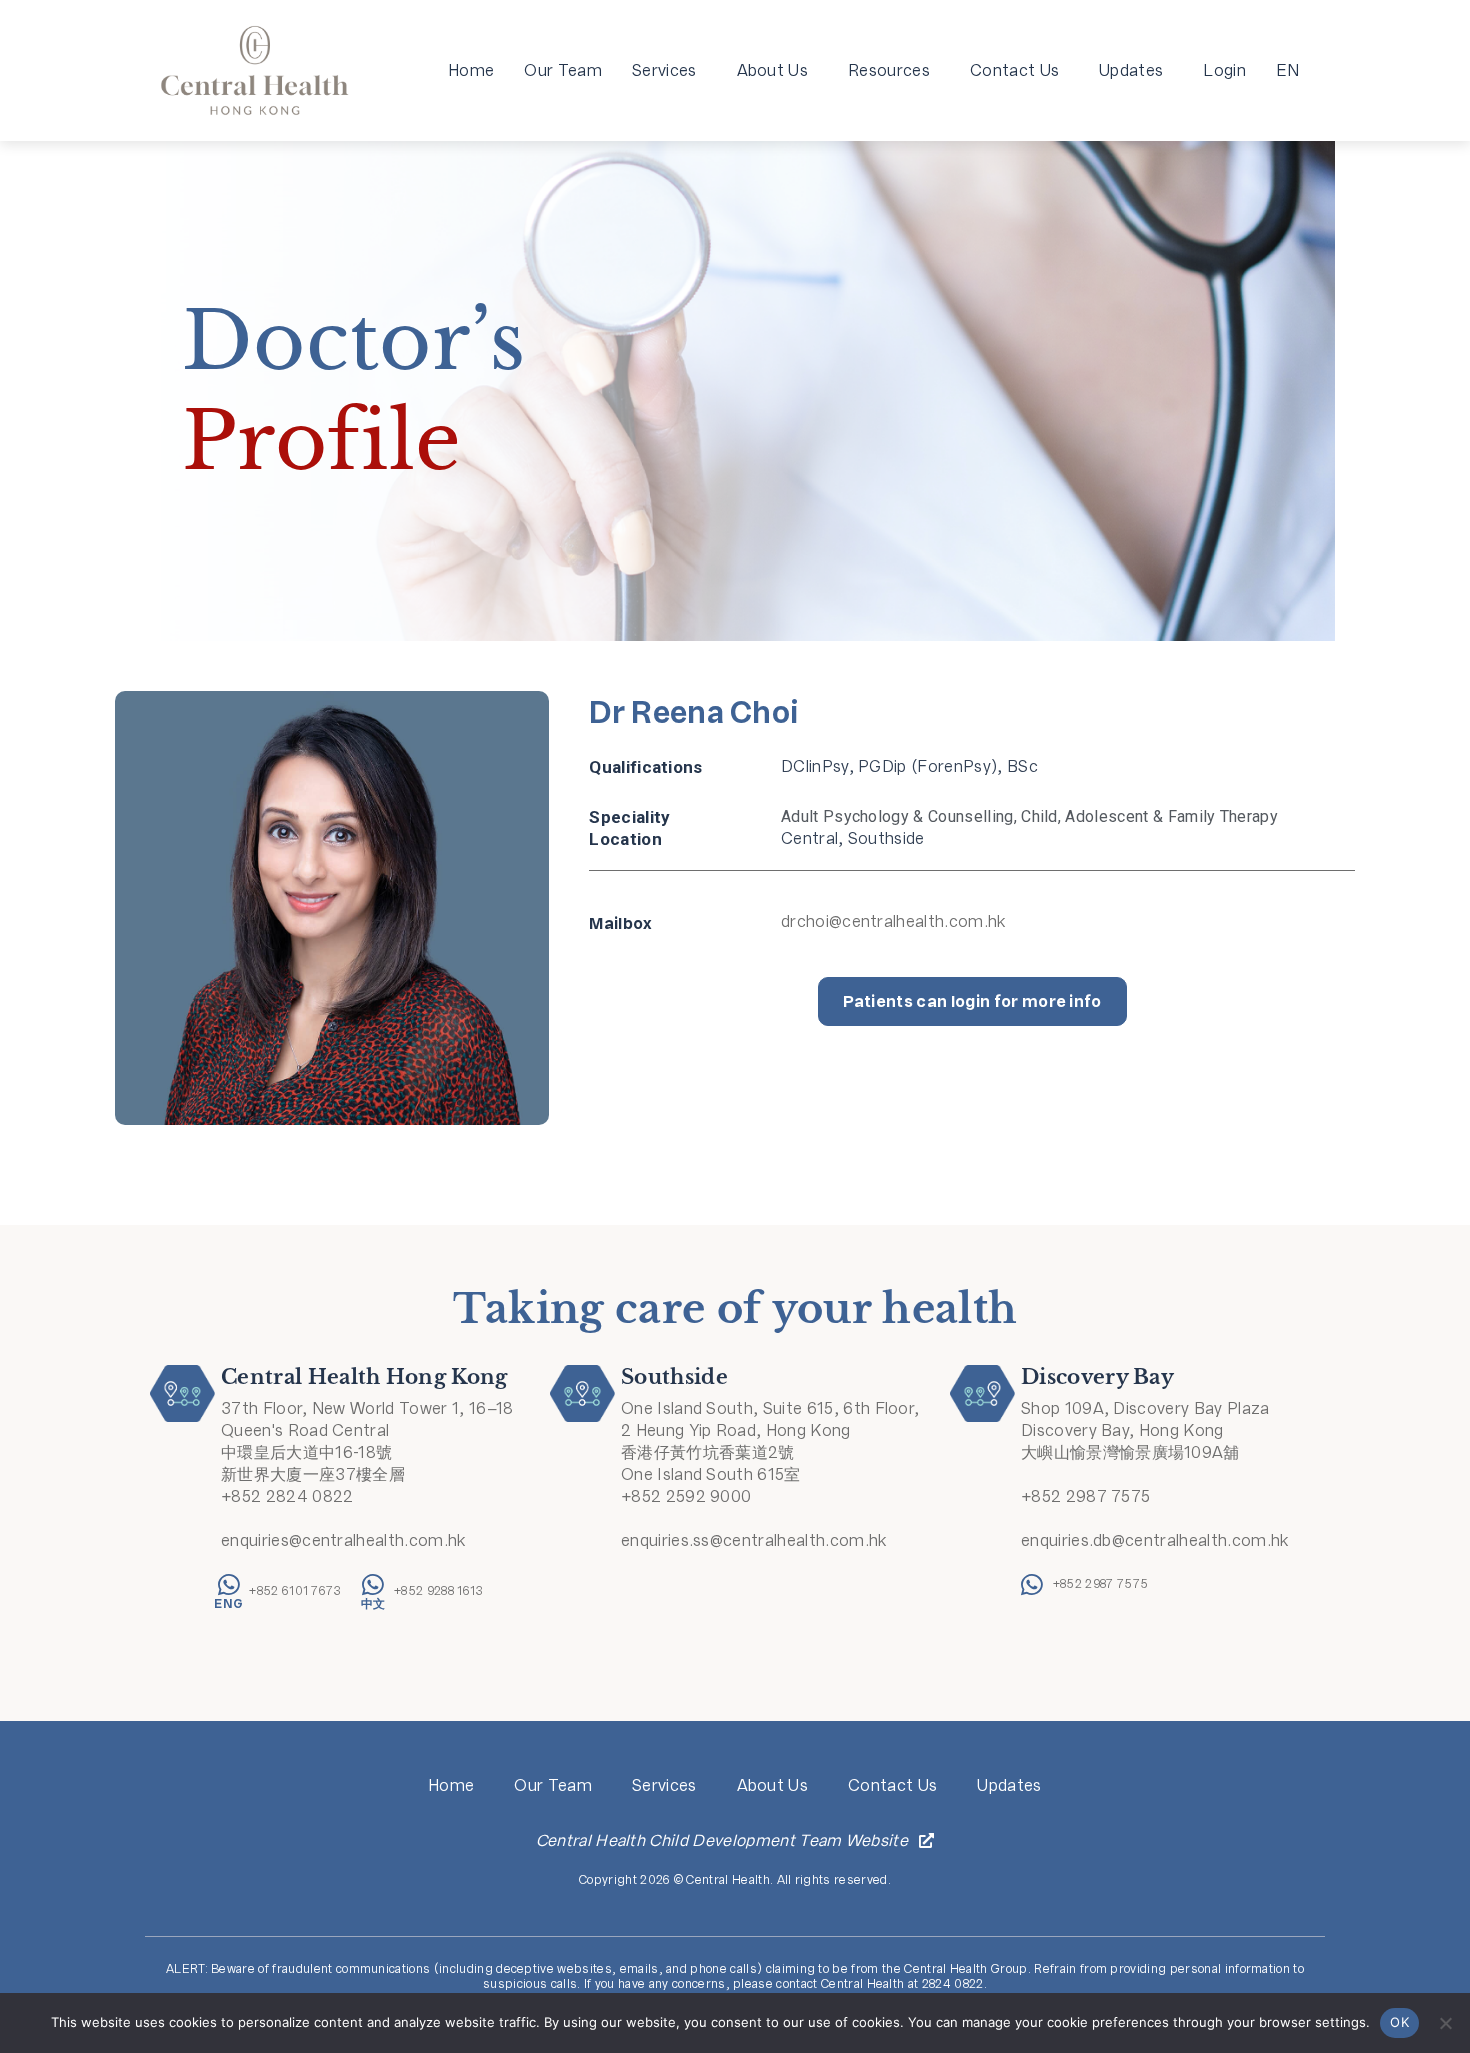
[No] (1445, 2023)
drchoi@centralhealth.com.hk (893, 921)
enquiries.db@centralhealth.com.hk (1155, 1540)
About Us (773, 70)
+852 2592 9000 (686, 1496)
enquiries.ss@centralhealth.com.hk (754, 1540)
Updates (1131, 70)
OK (1399, 2022)
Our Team (563, 70)
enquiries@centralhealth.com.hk (343, 1540)
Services (664, 70)
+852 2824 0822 (287, 1496)
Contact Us (1014, 70)
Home (471, 70)
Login (1224, 70)
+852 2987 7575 (1085, 1496)
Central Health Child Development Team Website (722, 1840)
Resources (889, 70)
